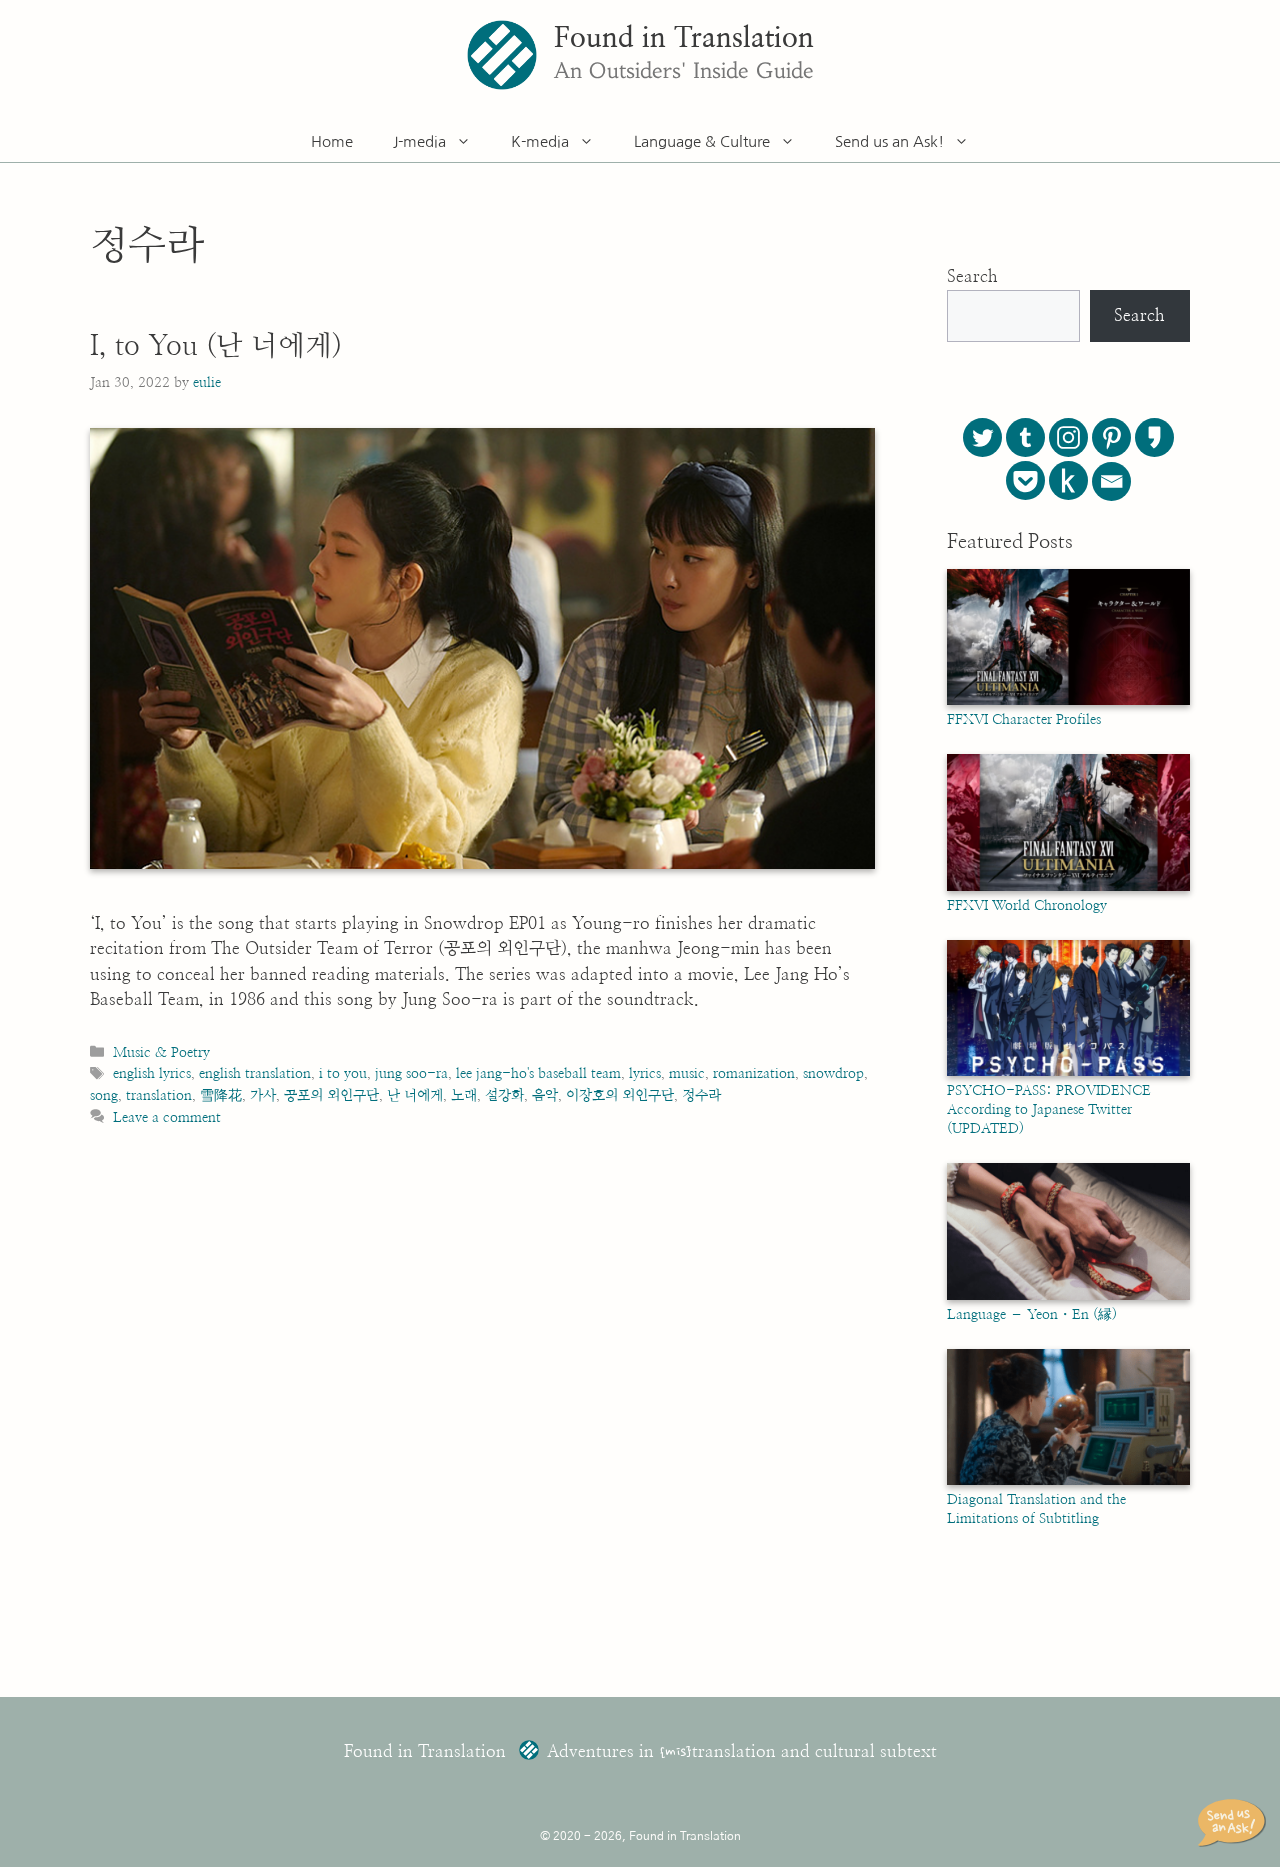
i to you (343, 1073)
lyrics (645, 1073)
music (687, 1073)
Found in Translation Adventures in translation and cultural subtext (640, 1751)
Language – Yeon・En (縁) (1032, 1315)
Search (972, 276)
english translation (255, 1073)
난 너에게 (415, 1095)
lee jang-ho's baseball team (538, 1073)
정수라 (701, 1095)
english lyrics (152, 1073)
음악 (545, 1095)
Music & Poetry (161, 1052)
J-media (419, 141)
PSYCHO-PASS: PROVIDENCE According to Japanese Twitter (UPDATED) (1049, 1110)
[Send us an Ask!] (1235, 1823)
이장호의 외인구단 (620, 1095)
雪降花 (221, 1095)
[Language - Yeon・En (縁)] (1068, 1296)
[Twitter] (982, 437)
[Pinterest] (1111, 437)
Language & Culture (702, 141)
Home (332, 141)
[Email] (1111, 481)
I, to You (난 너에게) (216, 347)
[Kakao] (1154, 437)
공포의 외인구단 (331, 1095)
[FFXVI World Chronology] (1068, 887)
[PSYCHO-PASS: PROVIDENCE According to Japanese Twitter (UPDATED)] (1068, 1072)
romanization (754, 1073)
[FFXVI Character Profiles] (1068, 701)
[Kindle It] (1068, 480)
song (104, 1095)
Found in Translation (684, 39)
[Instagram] (1068, 437)
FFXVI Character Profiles (1024, 720)
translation (159, 1095)
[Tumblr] (1025, 437)
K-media (540, 141)
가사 (263, 1095)
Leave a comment (167, 1117)
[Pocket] (1025, 480)
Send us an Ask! (889, 141)
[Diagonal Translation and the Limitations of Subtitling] (1068, 1481)
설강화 (504, 1095)
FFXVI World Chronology (1027, 906)
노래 (464, 1095)
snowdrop (833, 1073)
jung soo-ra (411, 1073)
